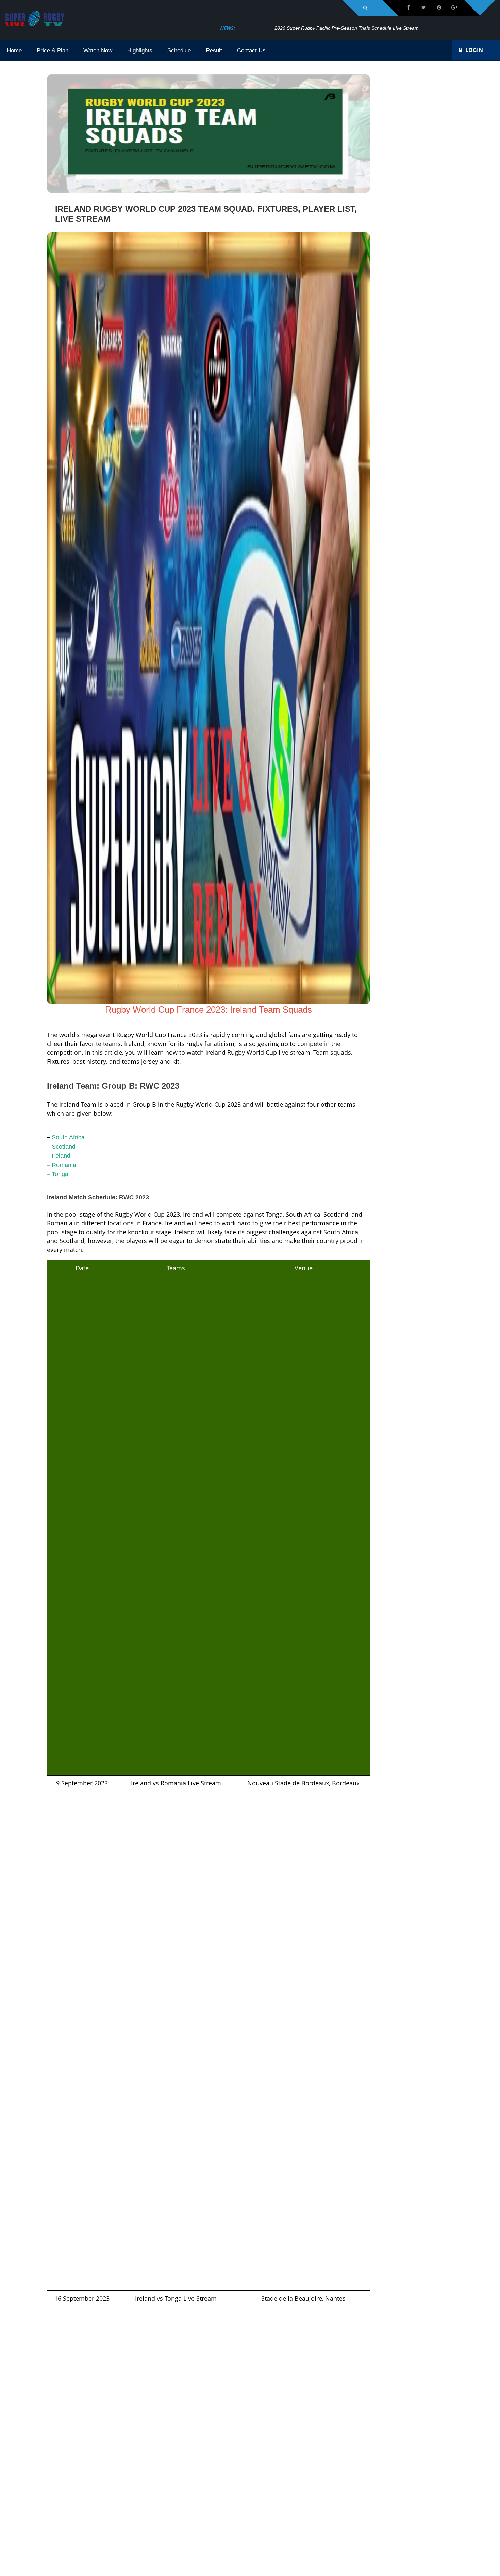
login (474, 50)
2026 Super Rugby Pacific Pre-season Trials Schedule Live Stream (311, 28)
